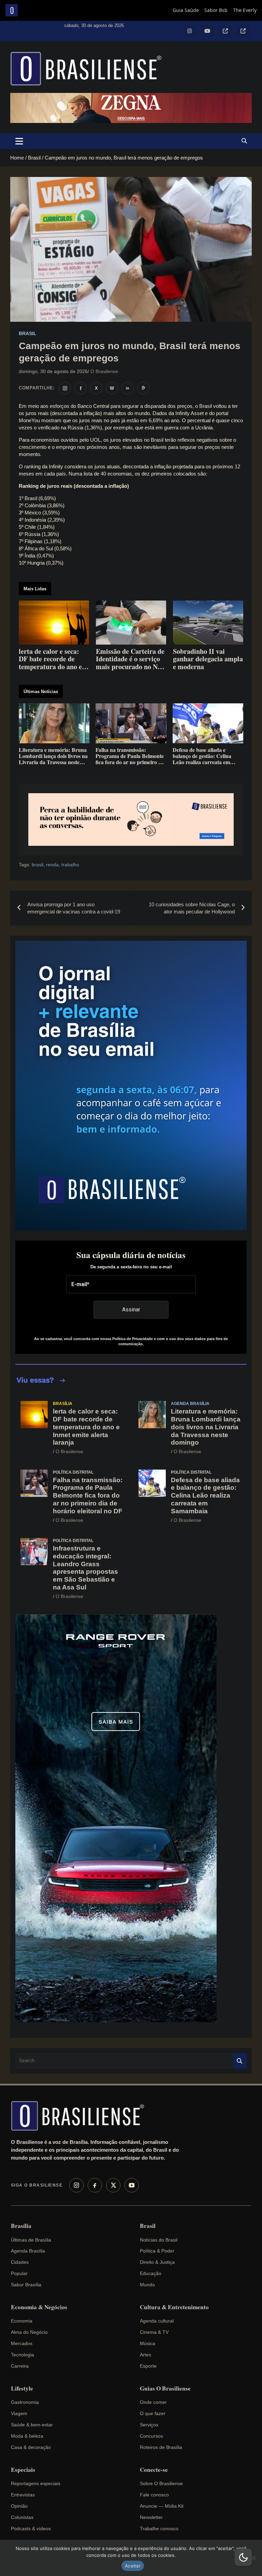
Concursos (151, 2436)
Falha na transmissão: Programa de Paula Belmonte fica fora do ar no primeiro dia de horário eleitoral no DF (88, 1496)
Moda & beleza (27, 2436)
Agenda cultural (157, 2321)
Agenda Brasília (190, 1404)
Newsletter (151, 2517)
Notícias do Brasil (159, 2240)
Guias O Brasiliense (165, 2388)
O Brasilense (104, 371)
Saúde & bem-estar (32, 2425)
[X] (113, 2185)
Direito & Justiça (157, 2262)
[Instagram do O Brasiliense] (65, 388)
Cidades (20, 2262)
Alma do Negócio (29, 2332)
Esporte (148, 2366)
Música (148, 2343)
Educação (151, 2273)
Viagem (19, 2413)
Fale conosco (154, 2495)
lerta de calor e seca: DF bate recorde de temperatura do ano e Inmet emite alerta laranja (86, 1427)
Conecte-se (154, 2470)
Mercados (22, 2343)
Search (240, 2061)
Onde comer (153, 2402)
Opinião (19, 2506)
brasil (38, 865)
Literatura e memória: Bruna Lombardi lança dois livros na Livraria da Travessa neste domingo (206, 1427)
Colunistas (22, 2517)
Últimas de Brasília (31, 2240)
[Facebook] (95, 2185)
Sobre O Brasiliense (161, 2483)
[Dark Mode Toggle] (243, 2557)
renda (52, 865)
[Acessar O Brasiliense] (131, 819)
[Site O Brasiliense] (143, 388)
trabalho (70, 865)
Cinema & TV (154, 2332)
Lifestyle (22, 2388)
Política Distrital (73, 1472)
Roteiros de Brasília (161, 2447)
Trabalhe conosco (159, 2529)
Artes (145, 2355)
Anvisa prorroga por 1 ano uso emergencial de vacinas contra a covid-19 (74, 908)
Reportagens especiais (36, 2483)
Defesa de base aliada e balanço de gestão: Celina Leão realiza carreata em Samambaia (205, 1496)
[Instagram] (76, 2185)
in (128, 388)
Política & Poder (157, 2251)
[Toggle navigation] (19, 141)
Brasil (28, 333)
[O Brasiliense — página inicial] (81, 2116)
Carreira (20, 2366)
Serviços (149, 2425)
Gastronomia (25, 2402)
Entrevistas (23, 2495)
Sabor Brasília (26, 2285)
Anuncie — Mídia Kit (162, 2506)
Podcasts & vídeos (31, 2529)
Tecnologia (23, 2355)
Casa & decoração (31, 2447)
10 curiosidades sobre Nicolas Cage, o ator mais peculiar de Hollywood (192, 908)
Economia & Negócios (39, 2307)
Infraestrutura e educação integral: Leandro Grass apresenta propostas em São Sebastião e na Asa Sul (85, 1568)
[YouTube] (132, 2185)
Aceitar (133, 2566)
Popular (19, 2273)
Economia (22, 2321)
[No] (253, 2558)
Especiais (23, 2470)
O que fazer (153, 2413)
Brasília (63, 1404)
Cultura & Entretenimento (174, 2307)
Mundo (147, 2285)
